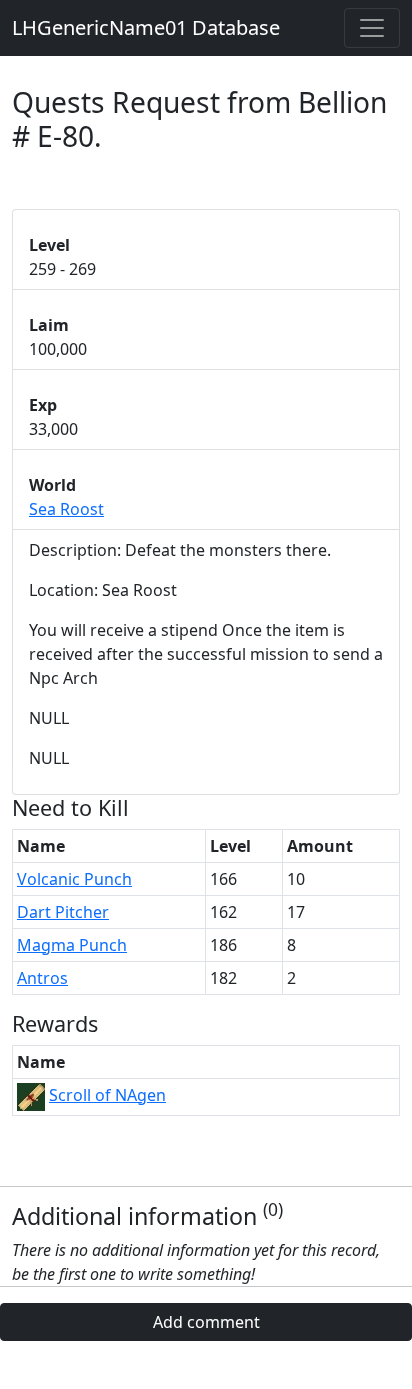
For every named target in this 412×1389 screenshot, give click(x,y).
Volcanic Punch (74, 879)
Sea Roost (66, 509)
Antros (42, 978)
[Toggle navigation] (372, 28)
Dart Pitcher (63, 912)
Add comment (206, 1322)
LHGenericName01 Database (146, 27)
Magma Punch (72, 945)
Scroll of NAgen (107, 1095)
